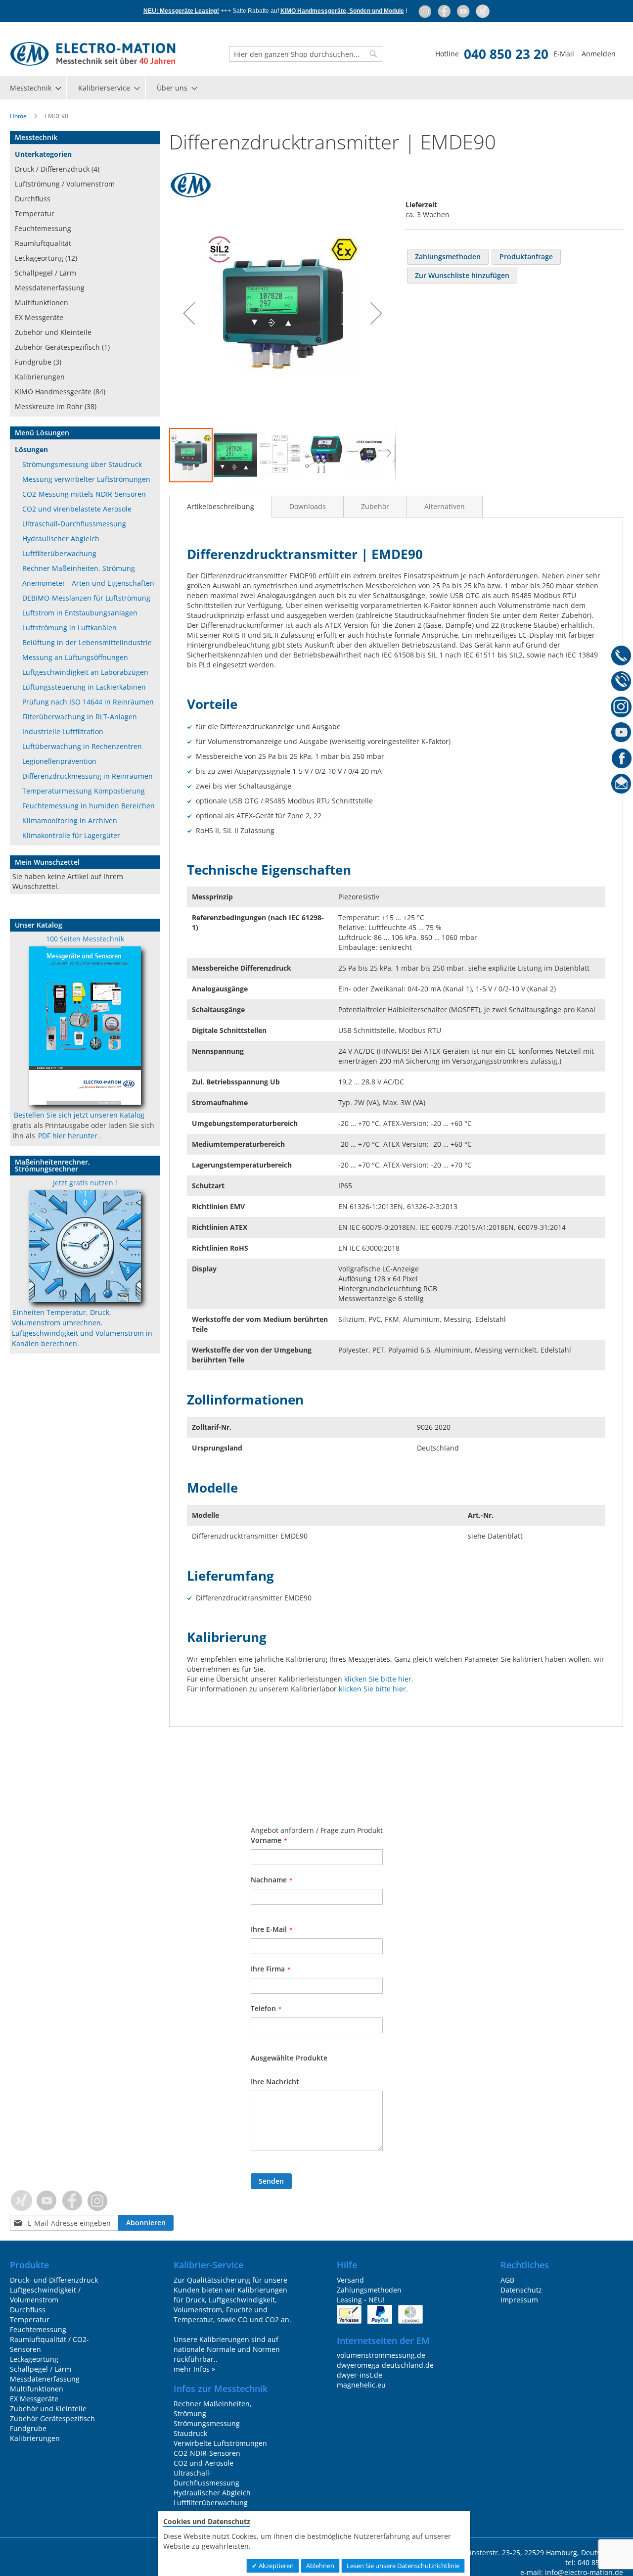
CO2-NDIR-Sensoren (207, 2453)
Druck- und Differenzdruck (54, 2280)
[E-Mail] (621, 786)
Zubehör (375, 506)
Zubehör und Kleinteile (53, 332)
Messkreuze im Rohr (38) (56, 406)
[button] (189, 313)
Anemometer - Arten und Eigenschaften (88, 583)
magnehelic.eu (361, 2385)
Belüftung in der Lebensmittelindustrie (87, 642)
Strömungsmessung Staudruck (207, 2428)
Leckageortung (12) (46, 258)
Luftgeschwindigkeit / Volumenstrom (45, 2295)
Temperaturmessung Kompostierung (84, 791)
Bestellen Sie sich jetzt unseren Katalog (79, 1115)
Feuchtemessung (43, 228)
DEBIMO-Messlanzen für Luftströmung (86, 598)
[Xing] (483, 11)
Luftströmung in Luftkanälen (69, 628)
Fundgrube (28, 2428)
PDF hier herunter (68, 1136)
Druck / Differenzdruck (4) (57, 169)
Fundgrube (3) (38, 362)
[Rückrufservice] (621, 683)
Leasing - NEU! (361, 2300)
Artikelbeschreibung (221, 506)
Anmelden (599, 54)
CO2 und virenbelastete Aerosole (77, 509)
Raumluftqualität (43, 243)
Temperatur (35, 213)
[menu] (316, 88)
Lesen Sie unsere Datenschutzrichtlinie (403, 2566)
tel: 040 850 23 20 (594, 2562)
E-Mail (564, 54)
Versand (350, 2280)
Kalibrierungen (40, 377)
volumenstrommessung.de (381, 2355)
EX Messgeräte (39, 317)
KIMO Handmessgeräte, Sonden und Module (342, 11)
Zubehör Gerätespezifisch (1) (62, 347)
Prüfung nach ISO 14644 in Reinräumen (88, 702)
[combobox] (306, 54)
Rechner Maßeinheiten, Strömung (79, 568)
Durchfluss (33, 199)
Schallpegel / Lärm (45, 273)
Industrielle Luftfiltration (63, 731)
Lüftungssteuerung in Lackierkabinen (84, 687)
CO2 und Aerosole (203, 2463)
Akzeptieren (275, 2566)
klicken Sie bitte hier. (379, 1679)
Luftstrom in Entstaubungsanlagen (80, 613)
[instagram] (426, 11)
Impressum (519, 2300)
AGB (507, 2280)
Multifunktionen (42, 303)
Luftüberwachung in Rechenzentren (82, 746)
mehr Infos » (194, 2369)
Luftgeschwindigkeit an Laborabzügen (85, 672)
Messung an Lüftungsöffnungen (75, 657)
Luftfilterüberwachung (59, 553)
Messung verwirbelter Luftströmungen (86, 479)
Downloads (308, 506)
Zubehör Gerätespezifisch (52, 2418)
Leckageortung (34, 2359)
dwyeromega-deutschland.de (385, 2365)
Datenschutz (521, 2290)
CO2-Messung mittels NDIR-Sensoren (84, 494)
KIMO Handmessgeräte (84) (60, 392)
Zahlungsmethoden (369, 2290)
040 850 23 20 (506, 54)
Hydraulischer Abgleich (61, 539)
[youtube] (464, 11)
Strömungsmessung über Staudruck (82, 464)
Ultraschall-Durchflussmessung (74, 524)
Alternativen (445, 506)
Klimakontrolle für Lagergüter (71, 835)
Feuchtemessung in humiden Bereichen (89, 806)
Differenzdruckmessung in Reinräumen (88, 776)
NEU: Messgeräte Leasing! (181, 11)
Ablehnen (320, 2566)
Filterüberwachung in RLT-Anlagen (80, 717)
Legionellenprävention (59, 761)
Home (18, 116)
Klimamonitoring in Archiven (70, 820)
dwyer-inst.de (360, 2375)
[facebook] (445, 11)
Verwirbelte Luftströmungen (220, 2443)
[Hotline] (621, 657)
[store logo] (93, 54)
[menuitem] (35, 88)
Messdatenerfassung (50, 288)
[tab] (221, 507)
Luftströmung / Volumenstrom (65, 184)
